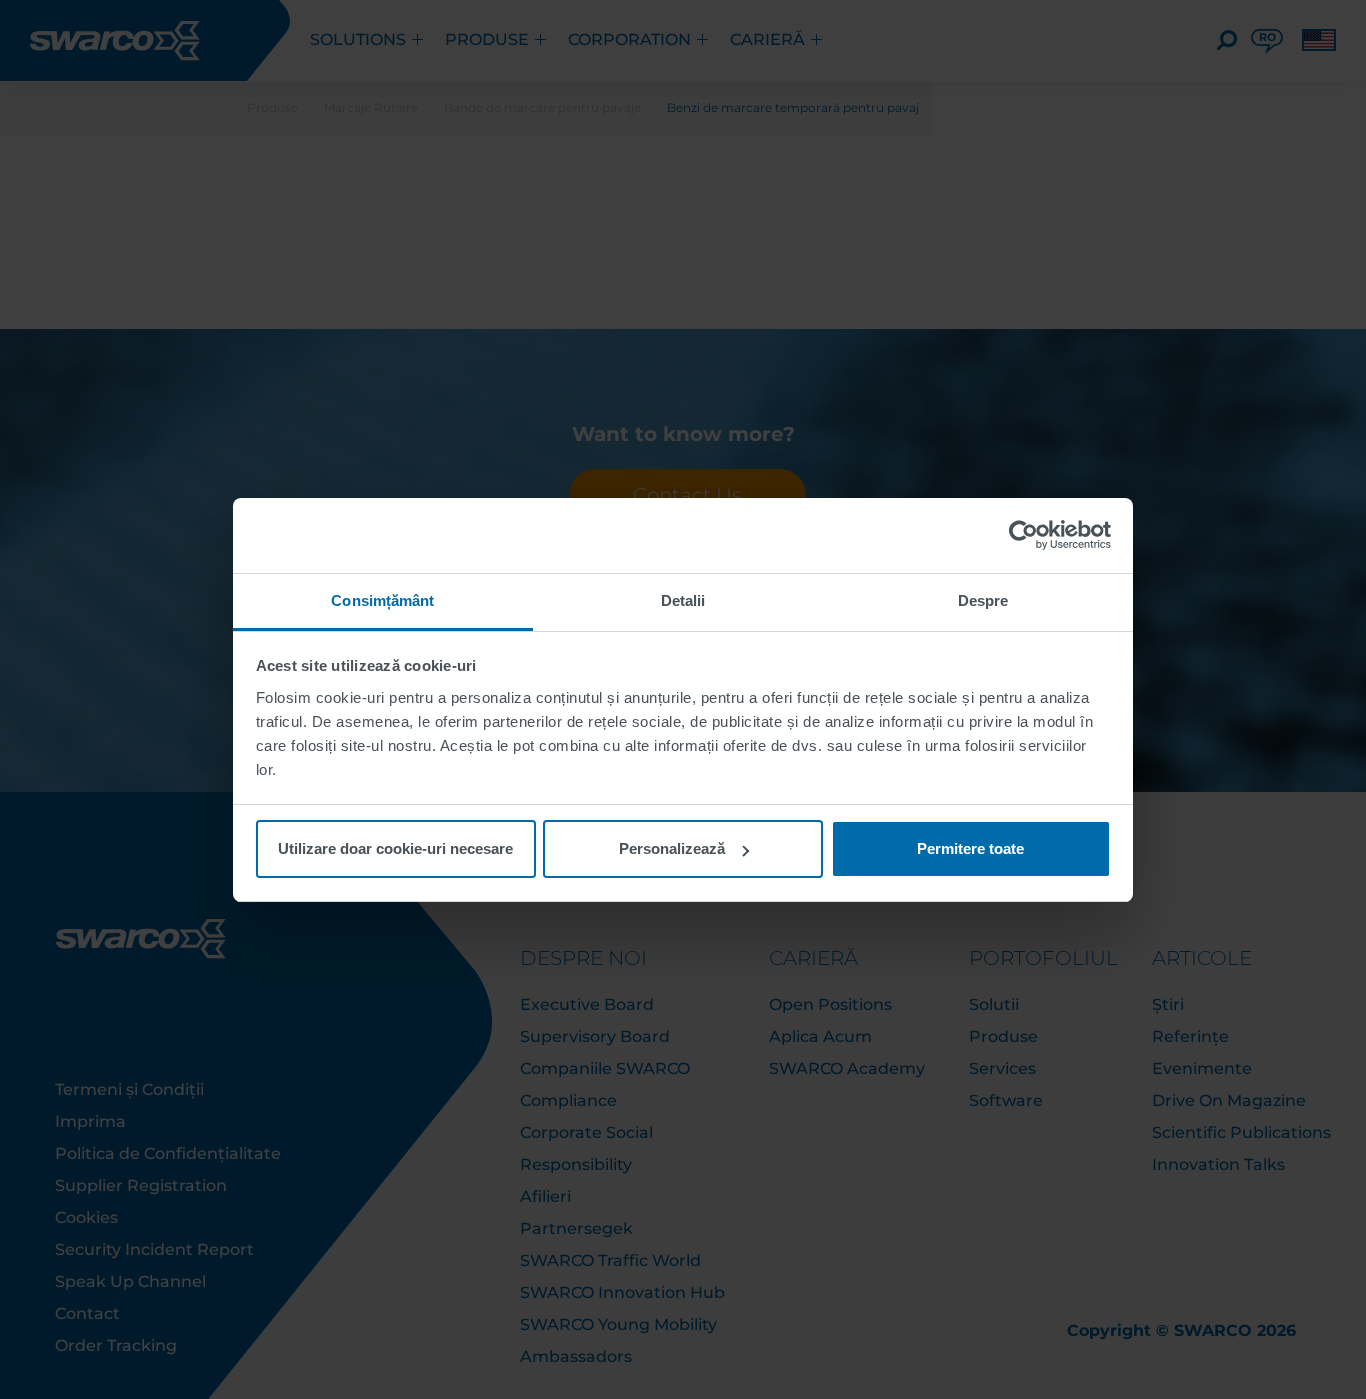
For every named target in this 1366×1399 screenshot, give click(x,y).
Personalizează (672, 848)
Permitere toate (970, 848)
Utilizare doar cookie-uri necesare (395, 848)
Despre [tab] (983, 600)
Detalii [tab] (683, 600)
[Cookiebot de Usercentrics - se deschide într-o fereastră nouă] (1023, 535)
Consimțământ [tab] (382, 600)
